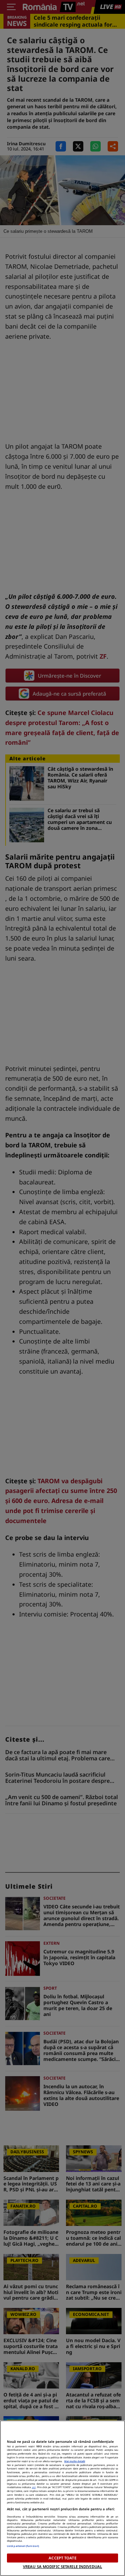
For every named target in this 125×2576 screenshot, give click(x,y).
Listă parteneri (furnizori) (23, 2546)
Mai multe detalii (75, 2461)
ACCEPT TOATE (62, 2558)
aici (34, 2487)
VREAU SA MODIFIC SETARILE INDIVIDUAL (62, 2566)
